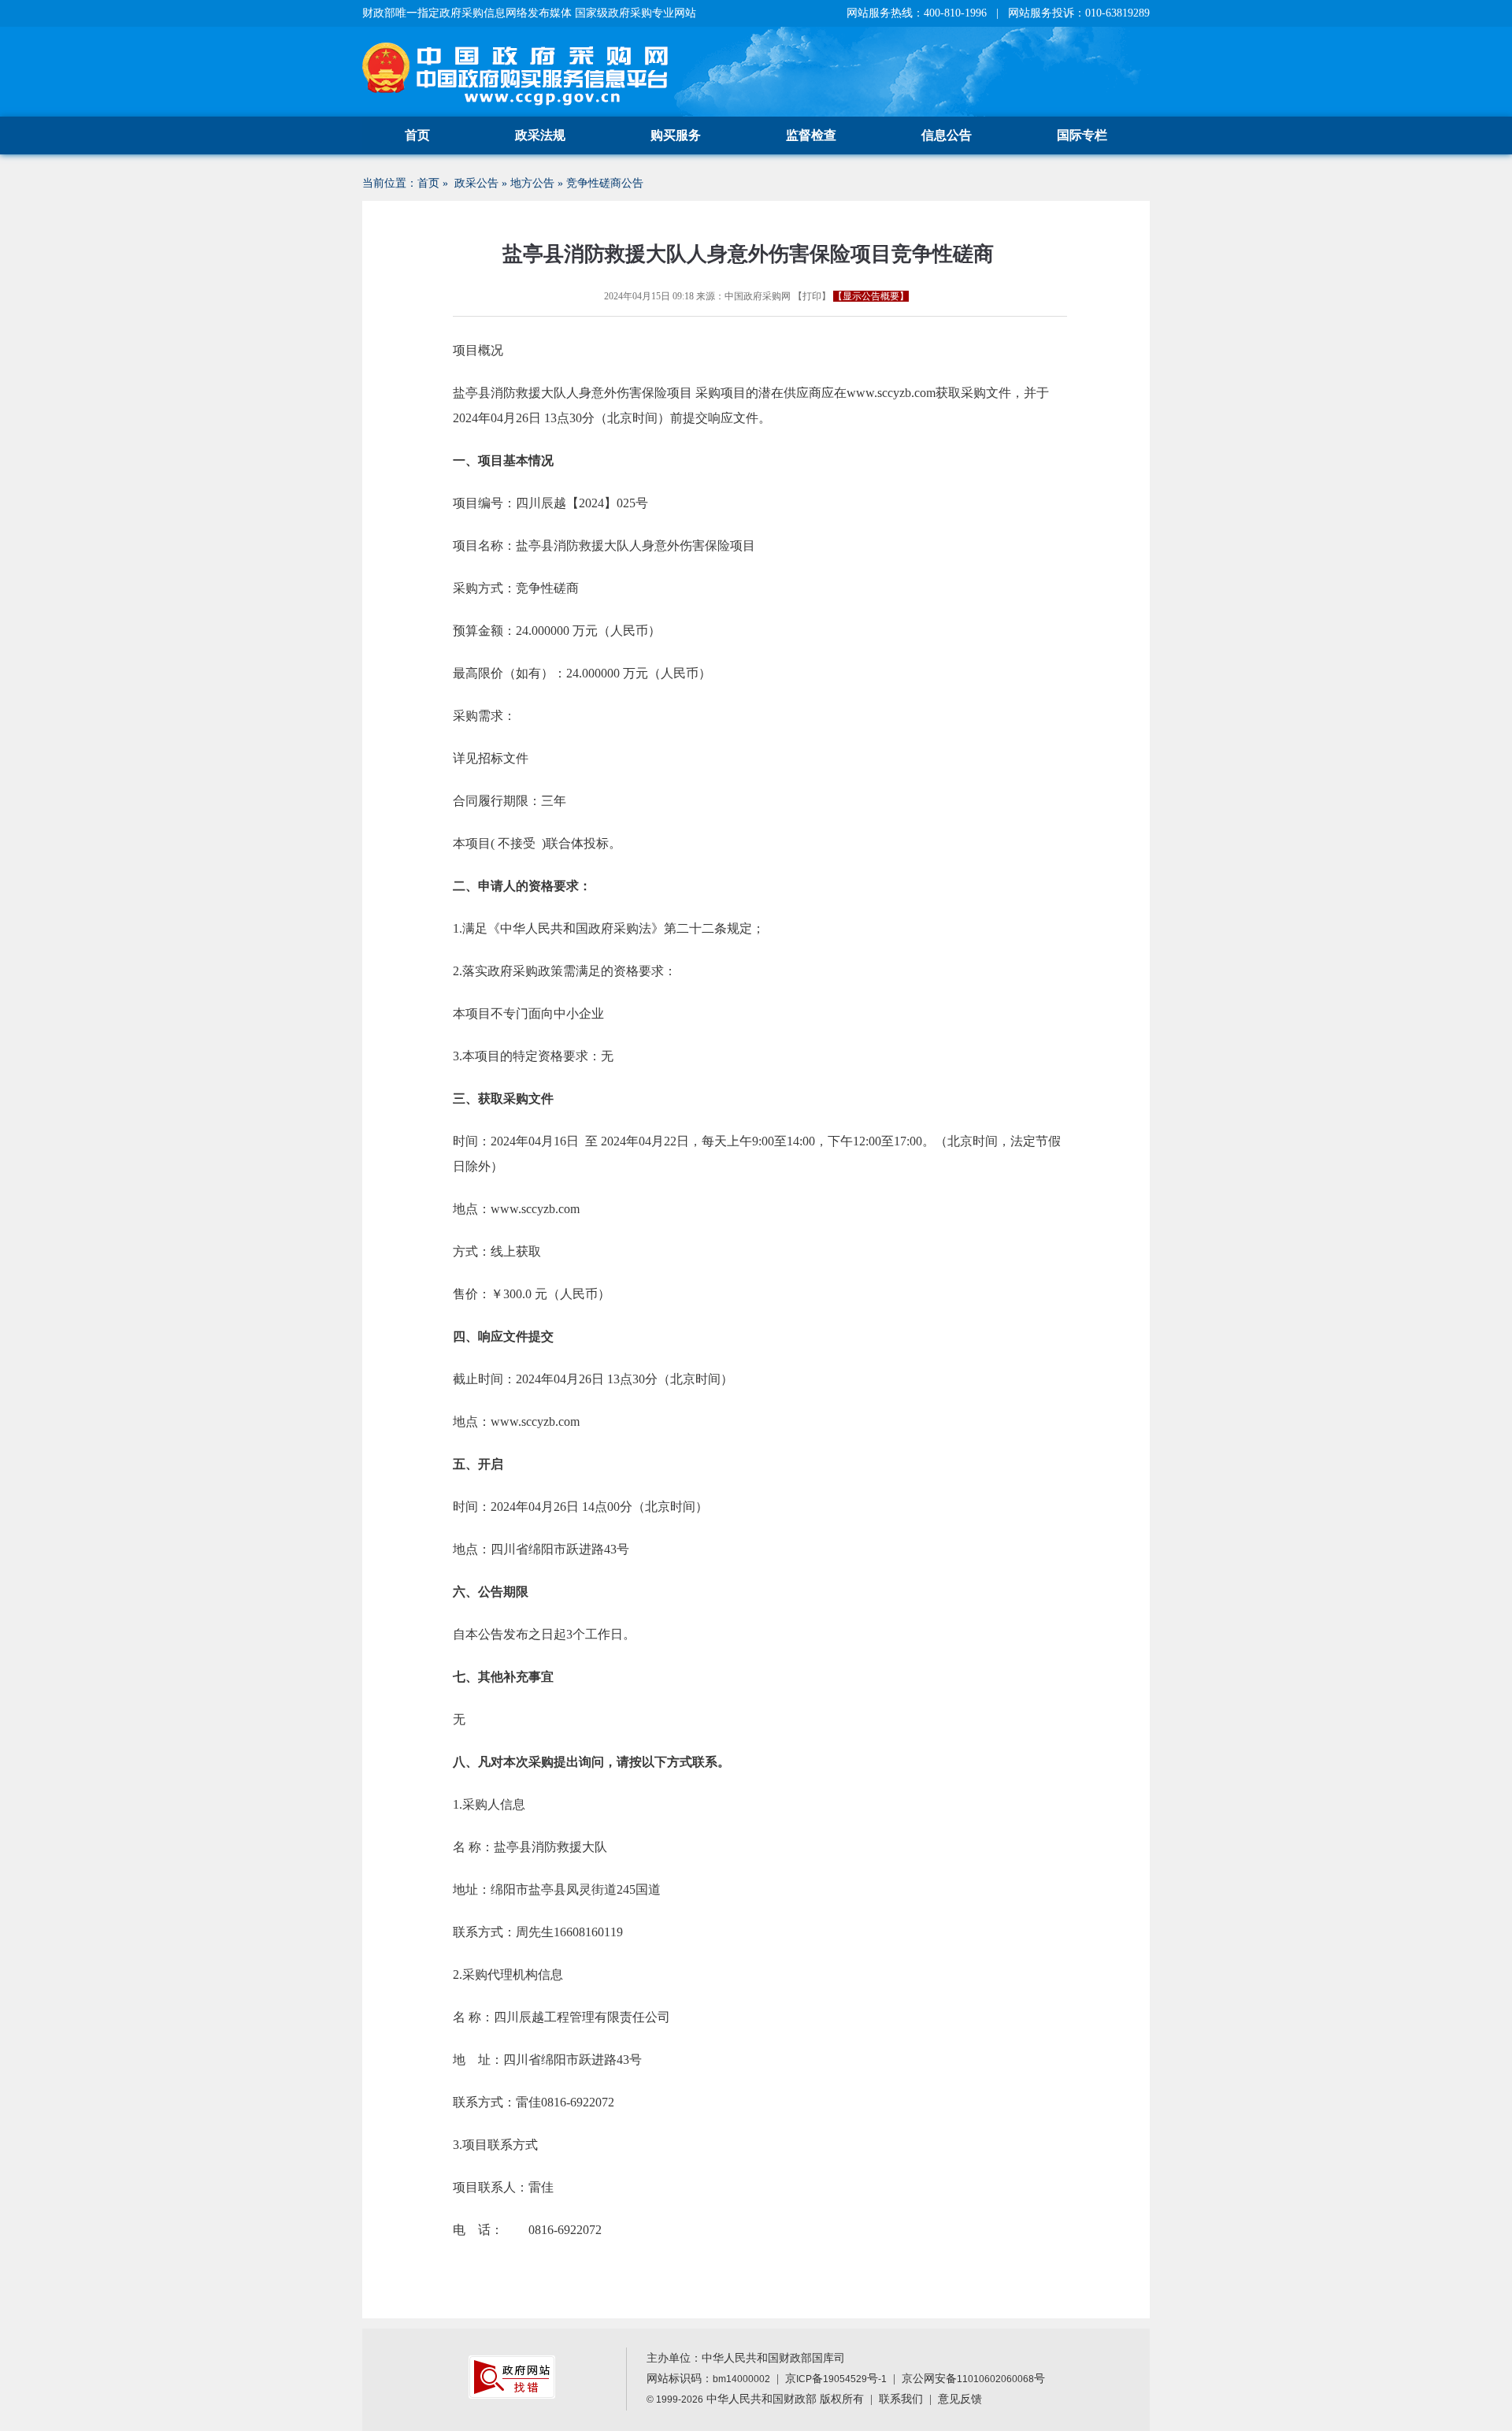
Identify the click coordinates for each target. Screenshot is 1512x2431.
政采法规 (540, 135)
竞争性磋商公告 (605, 183)
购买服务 (676, 135)
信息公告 (947, 135)
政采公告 (476, 183)
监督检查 (811, 135)
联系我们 (901, 2399)
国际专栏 (1082, 135)
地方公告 (532, 183)
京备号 (836, 2379)
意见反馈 (960, 2399)
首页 (417, 135)
